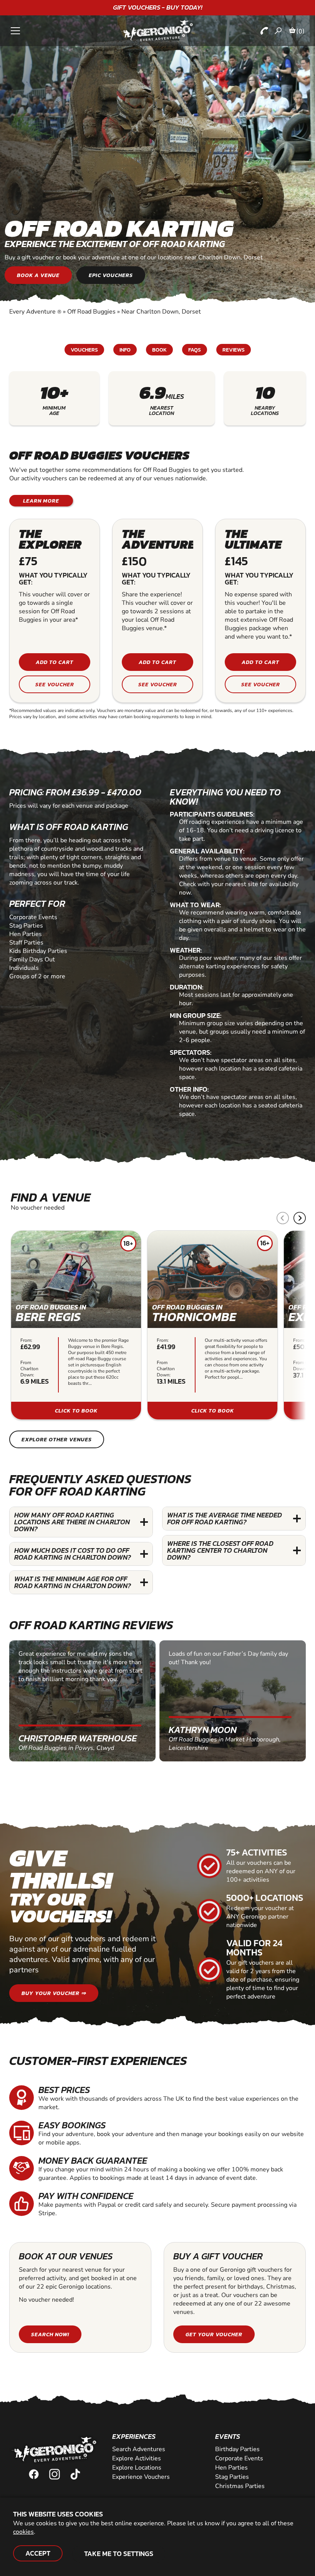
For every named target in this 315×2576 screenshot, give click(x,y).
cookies (23, 2532)
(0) (300, 31)
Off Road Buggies (91, 312)
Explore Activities (137, 2458)
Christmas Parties (240, 2486)
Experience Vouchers (141, 2477)
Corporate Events (239, 2458)
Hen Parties (231, 2468)
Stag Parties (232, 2477)
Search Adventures (139, 2449)
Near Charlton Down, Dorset (161, 312)
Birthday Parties (237, 2449)
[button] (300, 1218)
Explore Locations (137, 2468)
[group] (76, 1325)
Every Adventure (35, 312)
